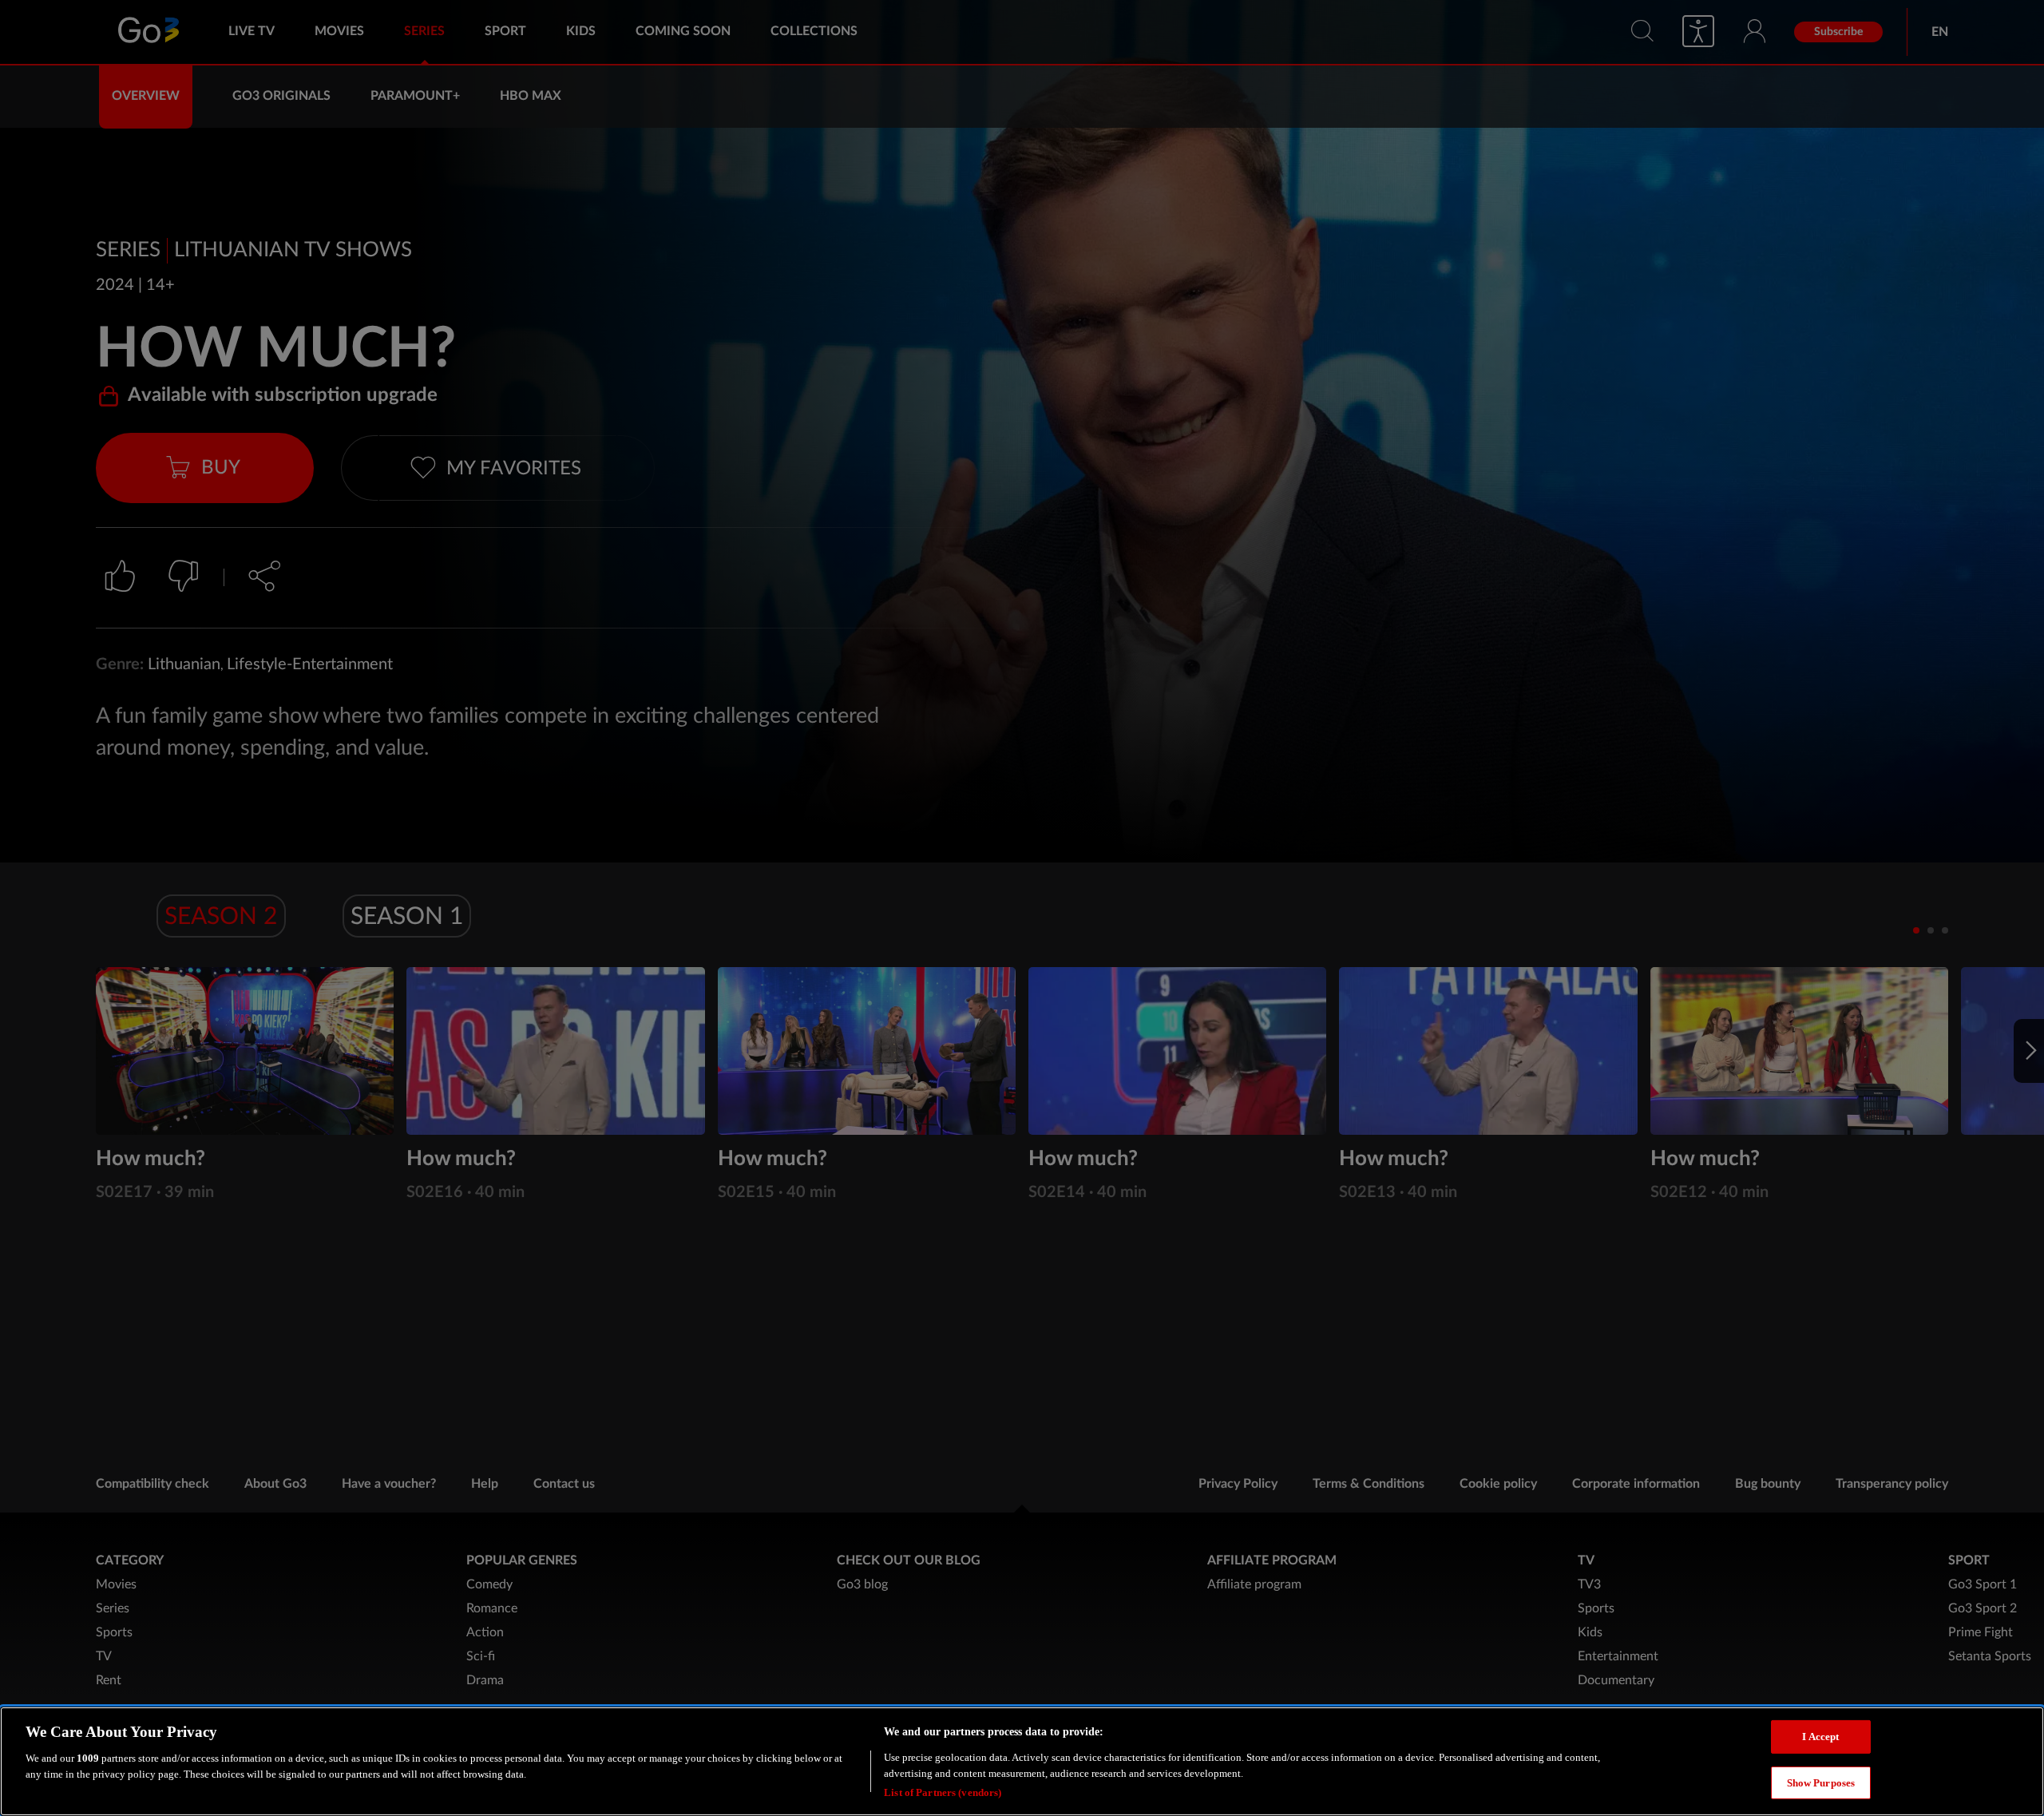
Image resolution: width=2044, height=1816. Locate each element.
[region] (1022, 1761)
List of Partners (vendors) (943, 1792)
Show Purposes (1821, 1783)
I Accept (1820, 1737)
